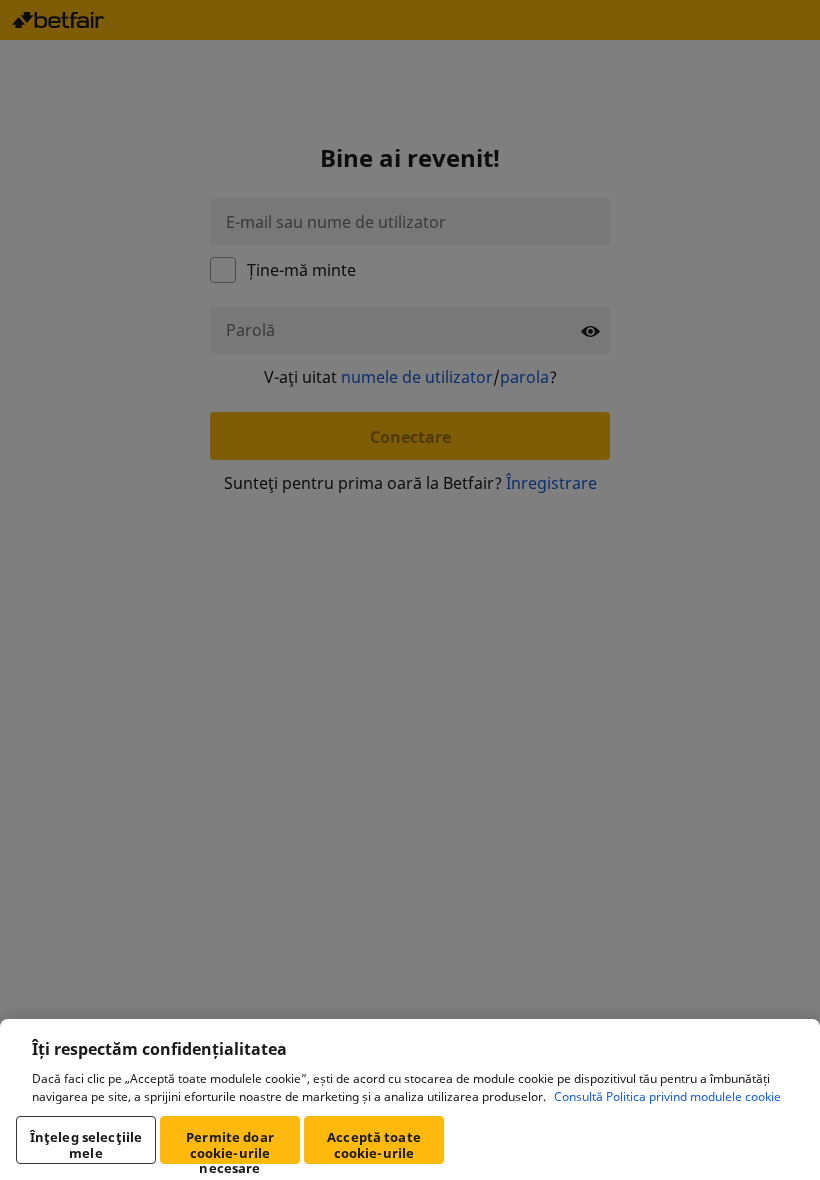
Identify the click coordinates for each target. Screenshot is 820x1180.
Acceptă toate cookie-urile (374, 1145)
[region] (410, 1099)
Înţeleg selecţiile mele (86, 1145)
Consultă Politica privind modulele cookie (667, 1096)
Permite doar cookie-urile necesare (230, 1146)
